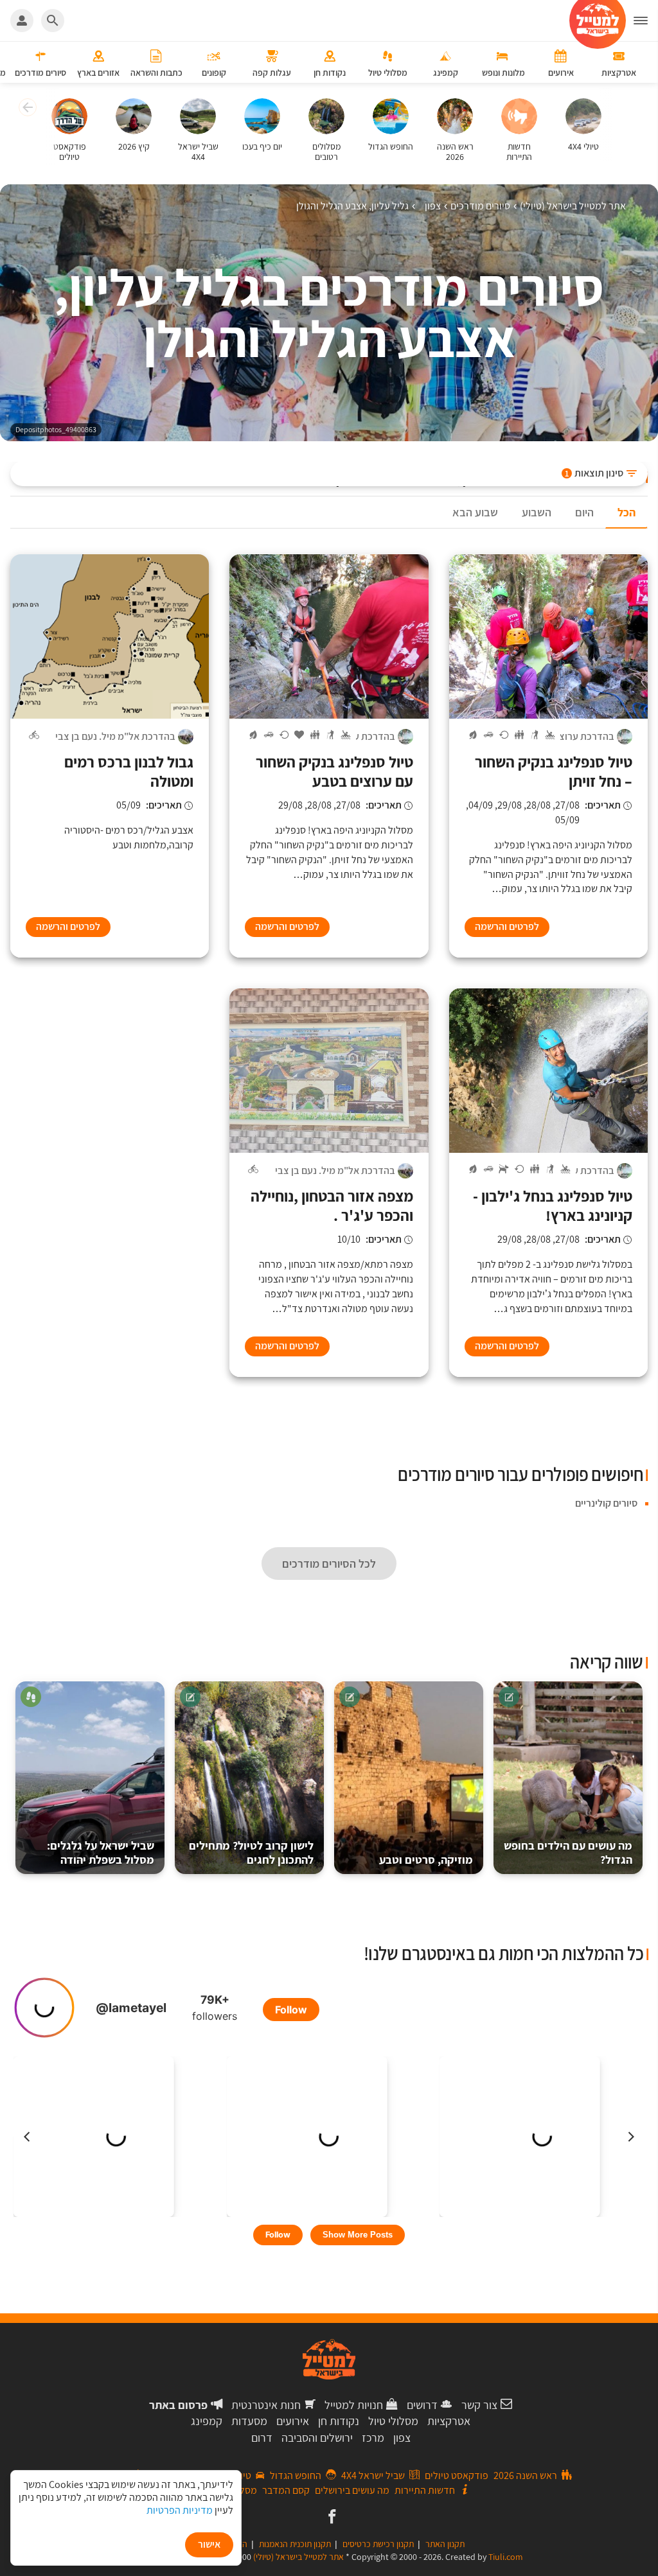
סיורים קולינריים (606, 1503)
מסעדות (249, 2421)
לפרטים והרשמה (507, 926)
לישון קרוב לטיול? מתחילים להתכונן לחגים (251, 1853)
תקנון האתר (445, 2544)
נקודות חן (339, 2421)
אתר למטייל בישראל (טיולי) (298, 2557)
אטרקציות (449, 2421)
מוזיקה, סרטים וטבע (426, 1860)
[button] (26, 109)
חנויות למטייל (354, 2405)
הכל (627, 512)
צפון (402, 2438)
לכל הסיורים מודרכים (329, 1564)
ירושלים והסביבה (317, 2438)
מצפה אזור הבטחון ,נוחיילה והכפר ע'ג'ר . (332, 1205)
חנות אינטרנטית (266, 2405)
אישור (209, 2544)
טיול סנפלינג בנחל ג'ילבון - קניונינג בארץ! (553, 1205)
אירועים (293, 2421)
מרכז (373, 2438)
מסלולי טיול (393, 2421)
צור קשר (479, 2405)
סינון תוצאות (594, 473)
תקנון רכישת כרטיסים (378, 2544)
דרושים (422, 2405)
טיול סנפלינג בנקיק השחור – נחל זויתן (554, 771)
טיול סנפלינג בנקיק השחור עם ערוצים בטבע (334, 771)
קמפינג (207, 2421)
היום (584, 512)
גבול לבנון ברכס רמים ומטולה (129, 771)
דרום (262, 2438)
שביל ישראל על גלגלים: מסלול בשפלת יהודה (101, 1853)
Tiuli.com (506, 2557)
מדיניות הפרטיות (180, 2510)
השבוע (537, 512)
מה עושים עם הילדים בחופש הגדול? (568, 1853)
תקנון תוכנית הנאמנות (295, 2544)
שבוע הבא (475, 512)
